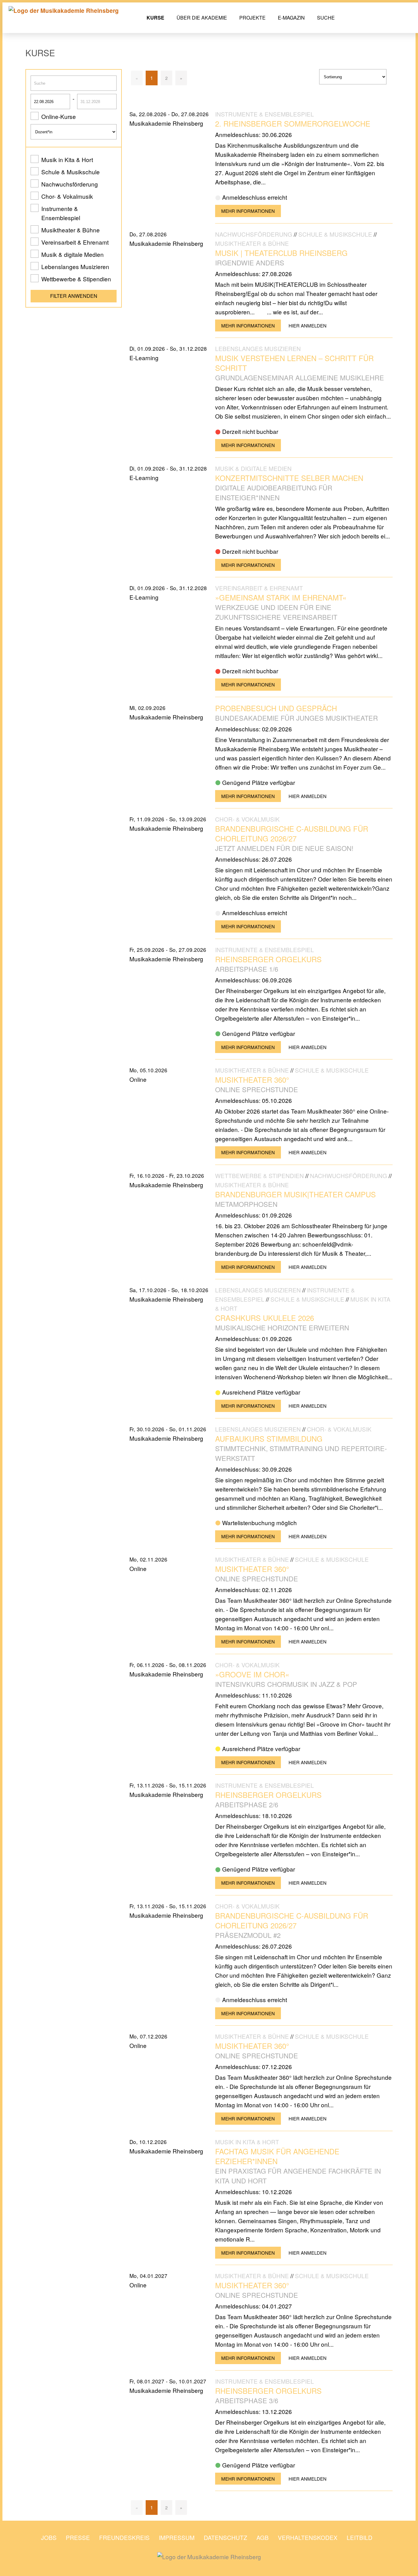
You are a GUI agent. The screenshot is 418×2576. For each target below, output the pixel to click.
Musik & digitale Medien (73, 254)
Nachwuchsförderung (70, 184)
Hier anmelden (308, 325)
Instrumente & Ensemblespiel (61, 213)
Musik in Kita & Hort (67, 159)
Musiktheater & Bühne (71, 230)
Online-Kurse (59, 116)
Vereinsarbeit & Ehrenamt (75, 242)
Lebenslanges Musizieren (75, 266)
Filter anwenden (74, 296)
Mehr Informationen (248, 211)
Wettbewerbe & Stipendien (76, 279)
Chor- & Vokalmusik (67, 196)
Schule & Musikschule (71, 172)
